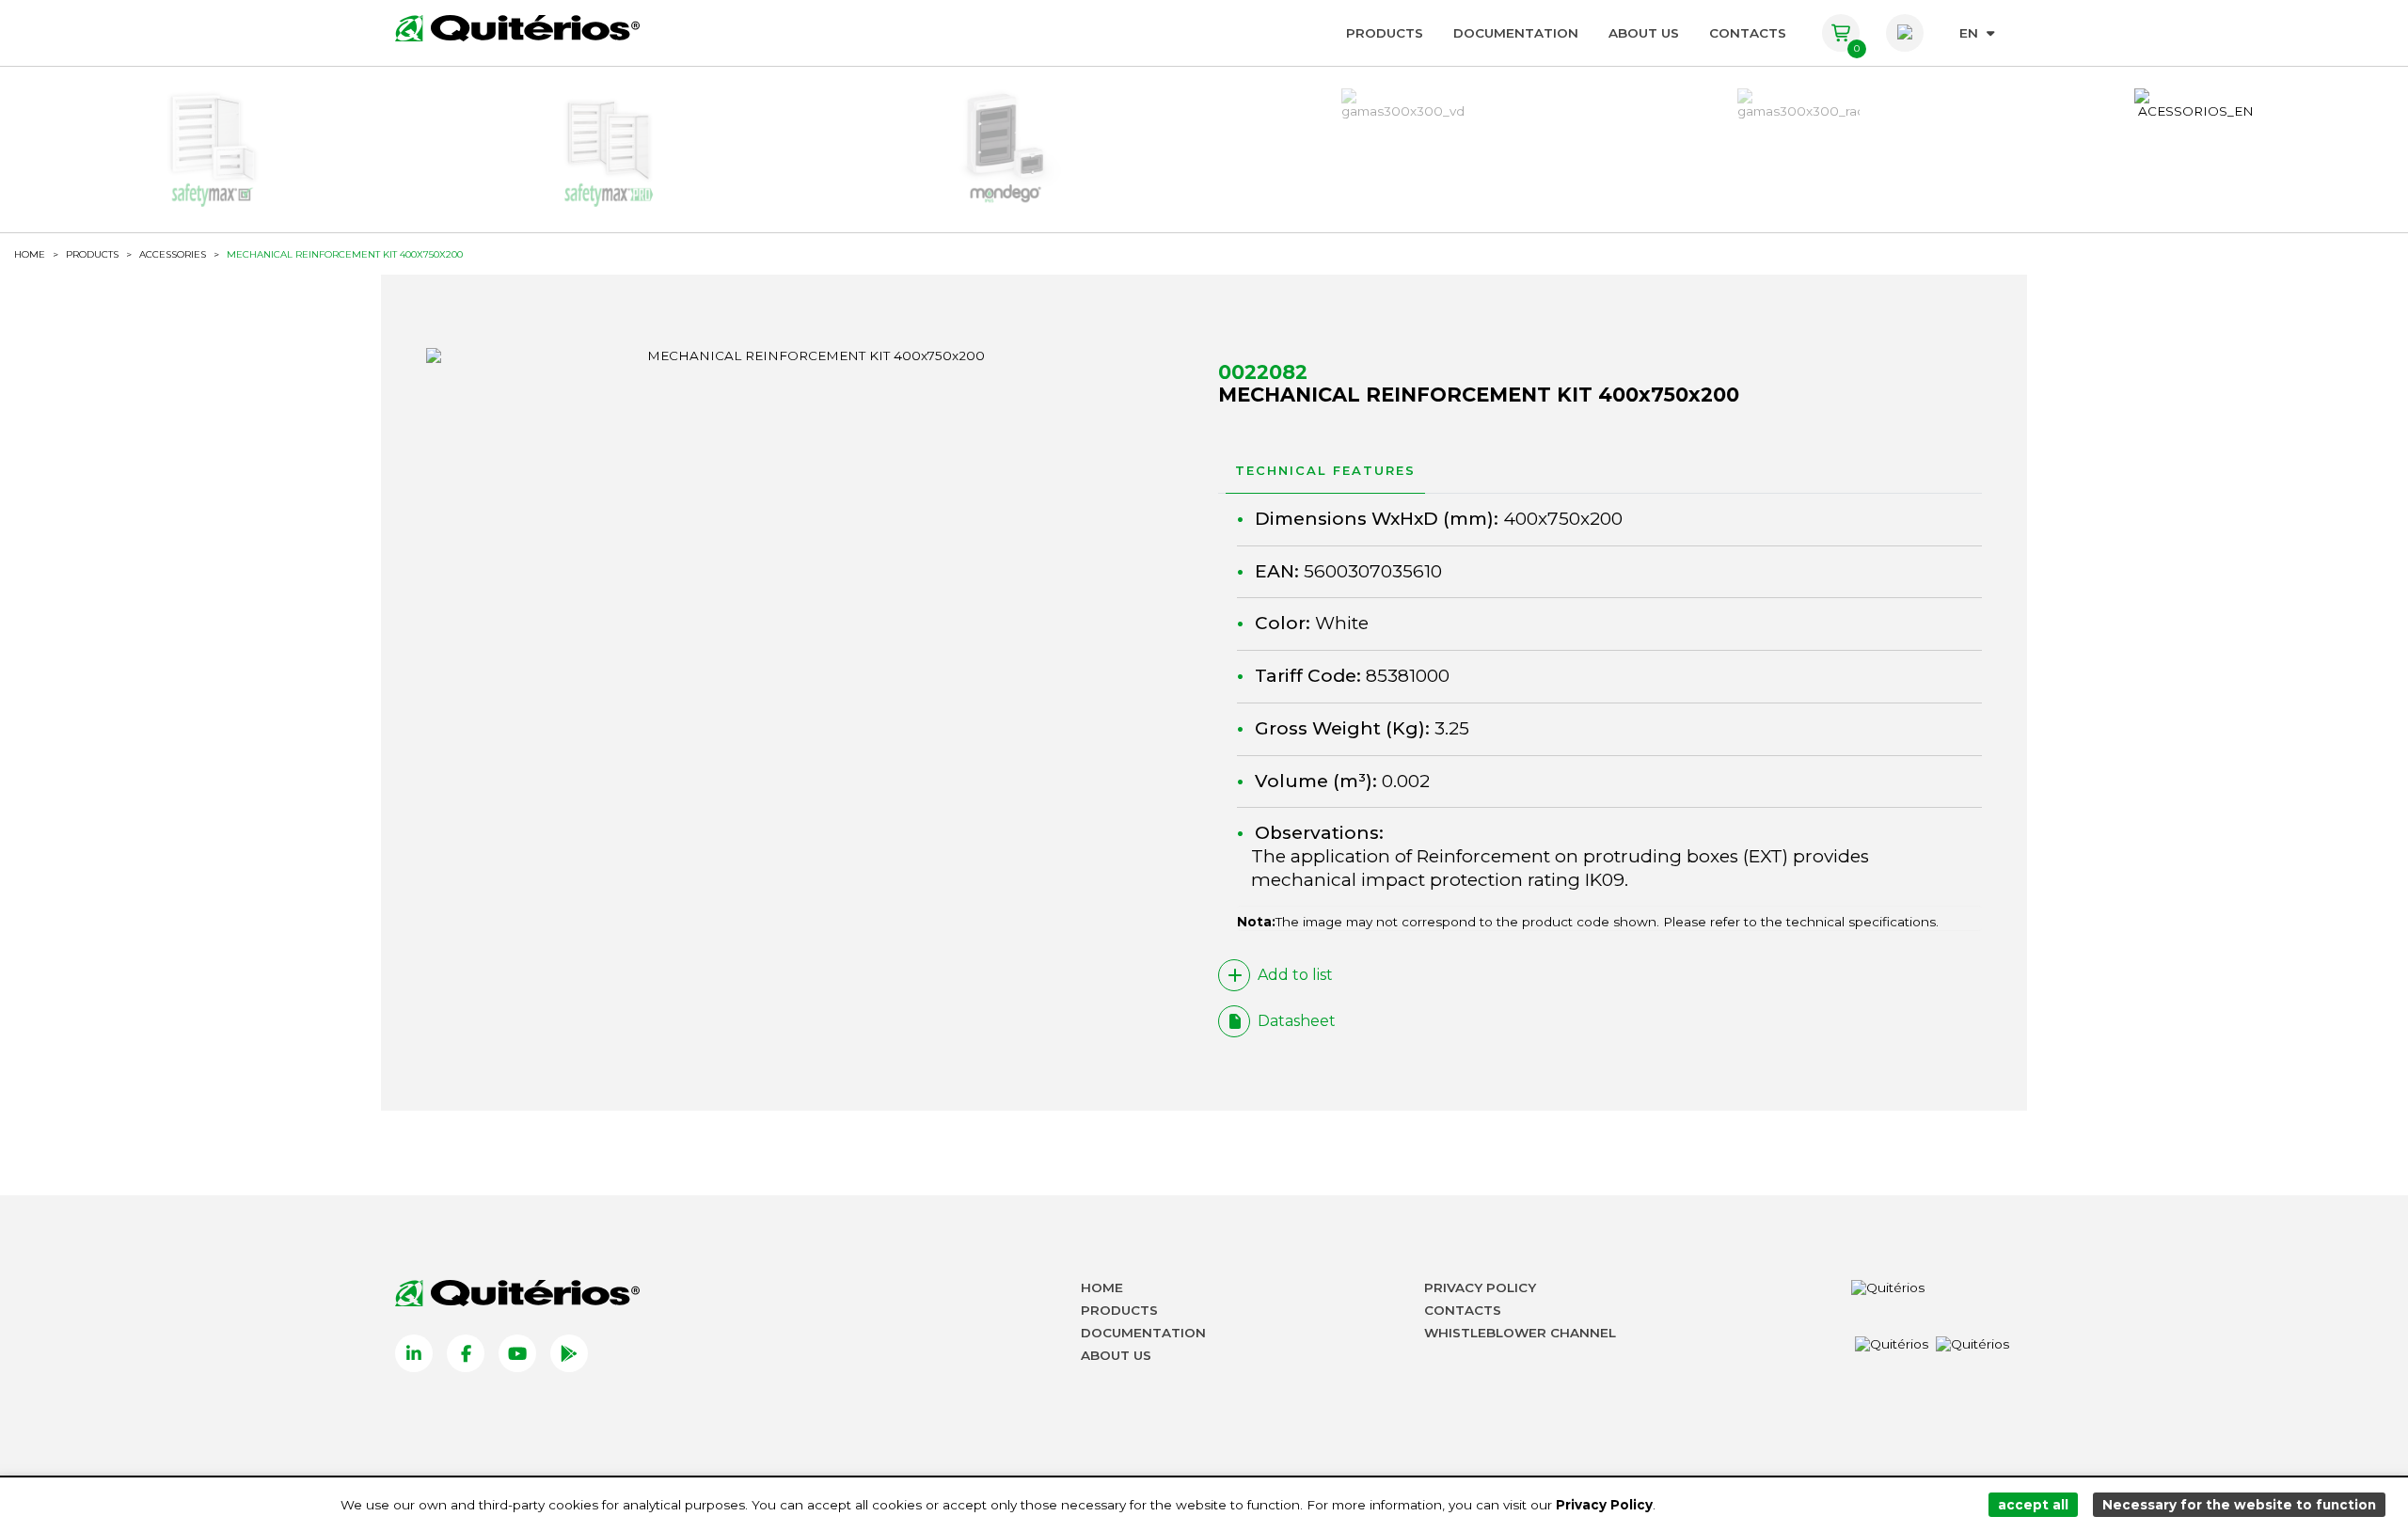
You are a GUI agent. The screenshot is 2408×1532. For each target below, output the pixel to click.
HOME (30, 255)
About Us (1644, 33)
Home (1102, 1287)
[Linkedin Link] (414, 1353)
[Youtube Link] (517, 1353)
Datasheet (1297, 1021)
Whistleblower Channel (1520, 1333)
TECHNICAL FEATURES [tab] (1325, 470)
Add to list (1295, 975)
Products (1385, 33)
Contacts (1748, 33)
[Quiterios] (517, 28)
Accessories (173, 255)
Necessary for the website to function (2239, 1505)
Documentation (1516, 33)
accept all (2033, 1505)
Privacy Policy (1480, 1287)
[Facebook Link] (466, 1353)
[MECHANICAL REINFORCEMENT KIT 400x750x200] (808, 355)
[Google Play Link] (569, 1353)
